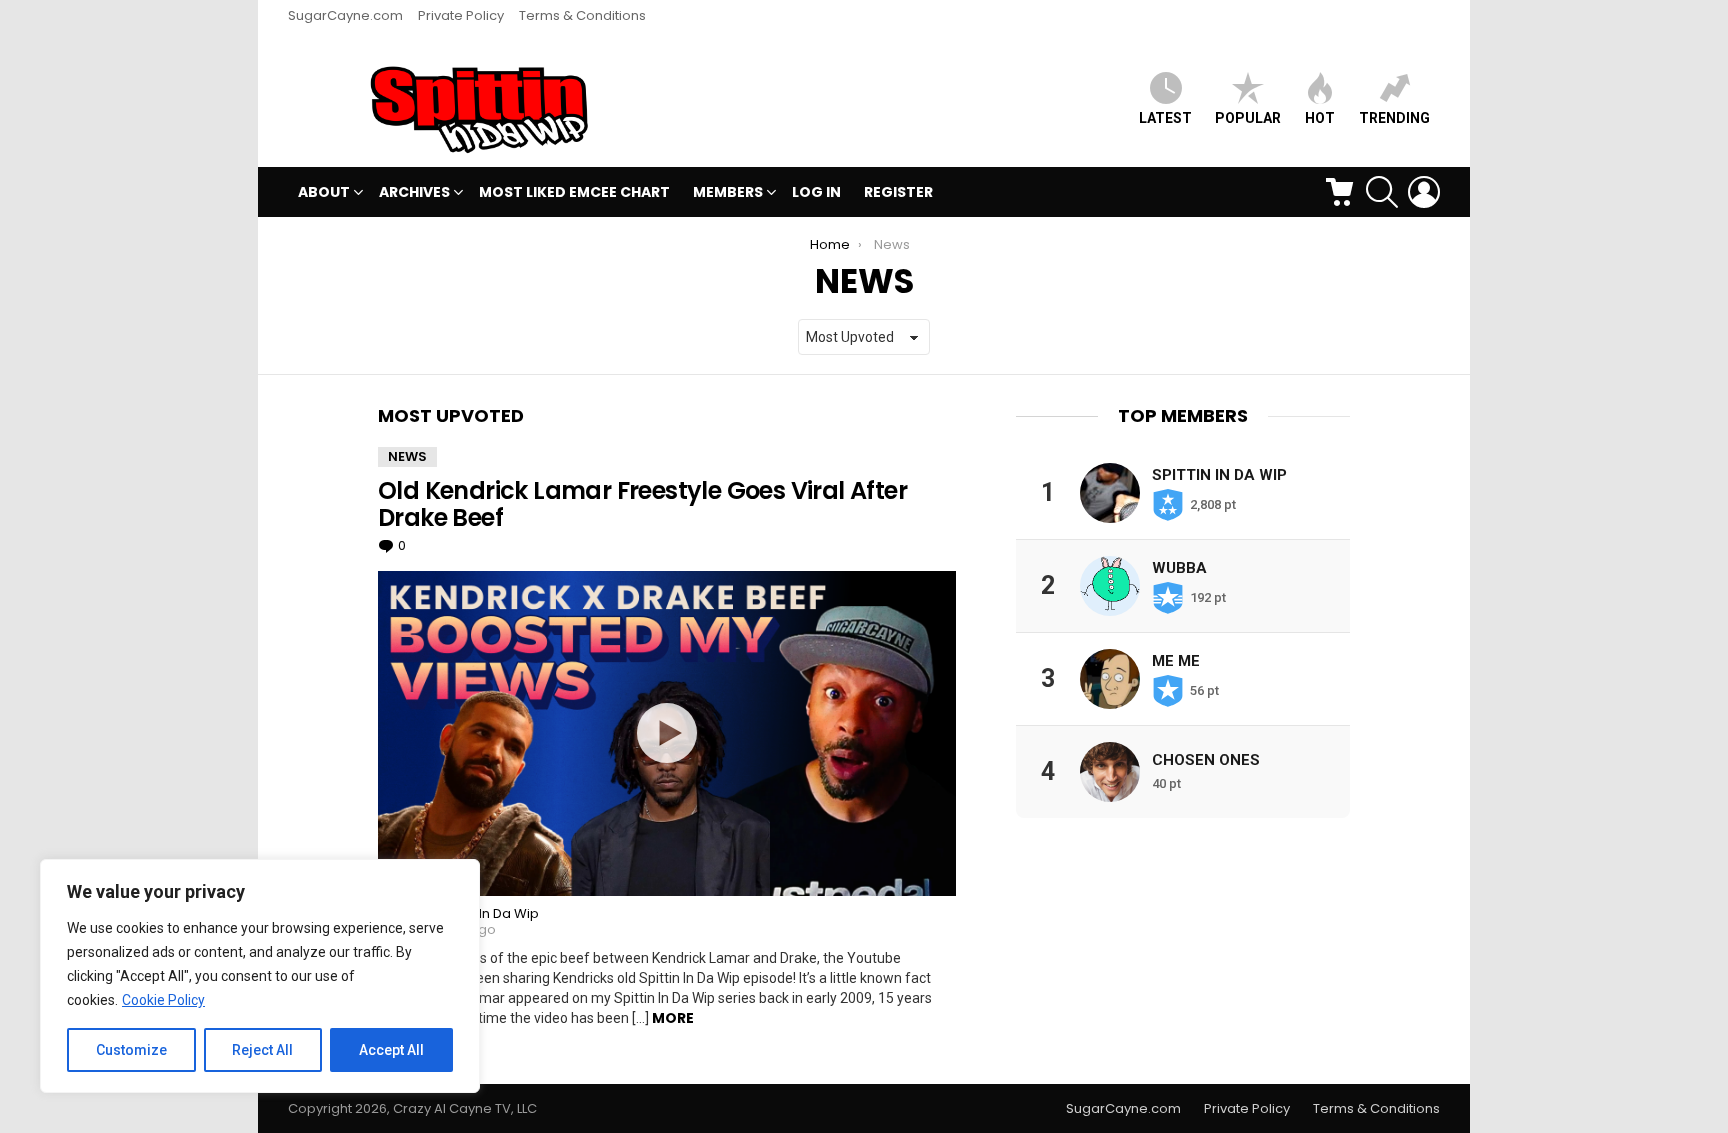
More (673, 1018)
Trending (1394, 118)
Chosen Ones (1206, 760)
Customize (131, 1050)
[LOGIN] (1424, 192)
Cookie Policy (163, 1000)
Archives (414, 192)
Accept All (391, 1050)
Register (898, 192)
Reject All (262, 1050)
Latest (1165, 118)
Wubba (1179, 568)
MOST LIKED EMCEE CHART (574, 192)
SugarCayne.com (345, 15)
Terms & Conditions (582, 15)
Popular (1248, 118)
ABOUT (324, 192)
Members (728, 192)
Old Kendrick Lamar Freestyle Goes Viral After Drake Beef (642, 504)
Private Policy (461, 15)
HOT (1320, 118)
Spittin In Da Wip (1219, 475)
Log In (816, 192)
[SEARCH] (1382, 192)
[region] (260, 976)
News (407, 456)
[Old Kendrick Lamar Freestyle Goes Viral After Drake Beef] (667, 733)
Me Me (1176, 661)
